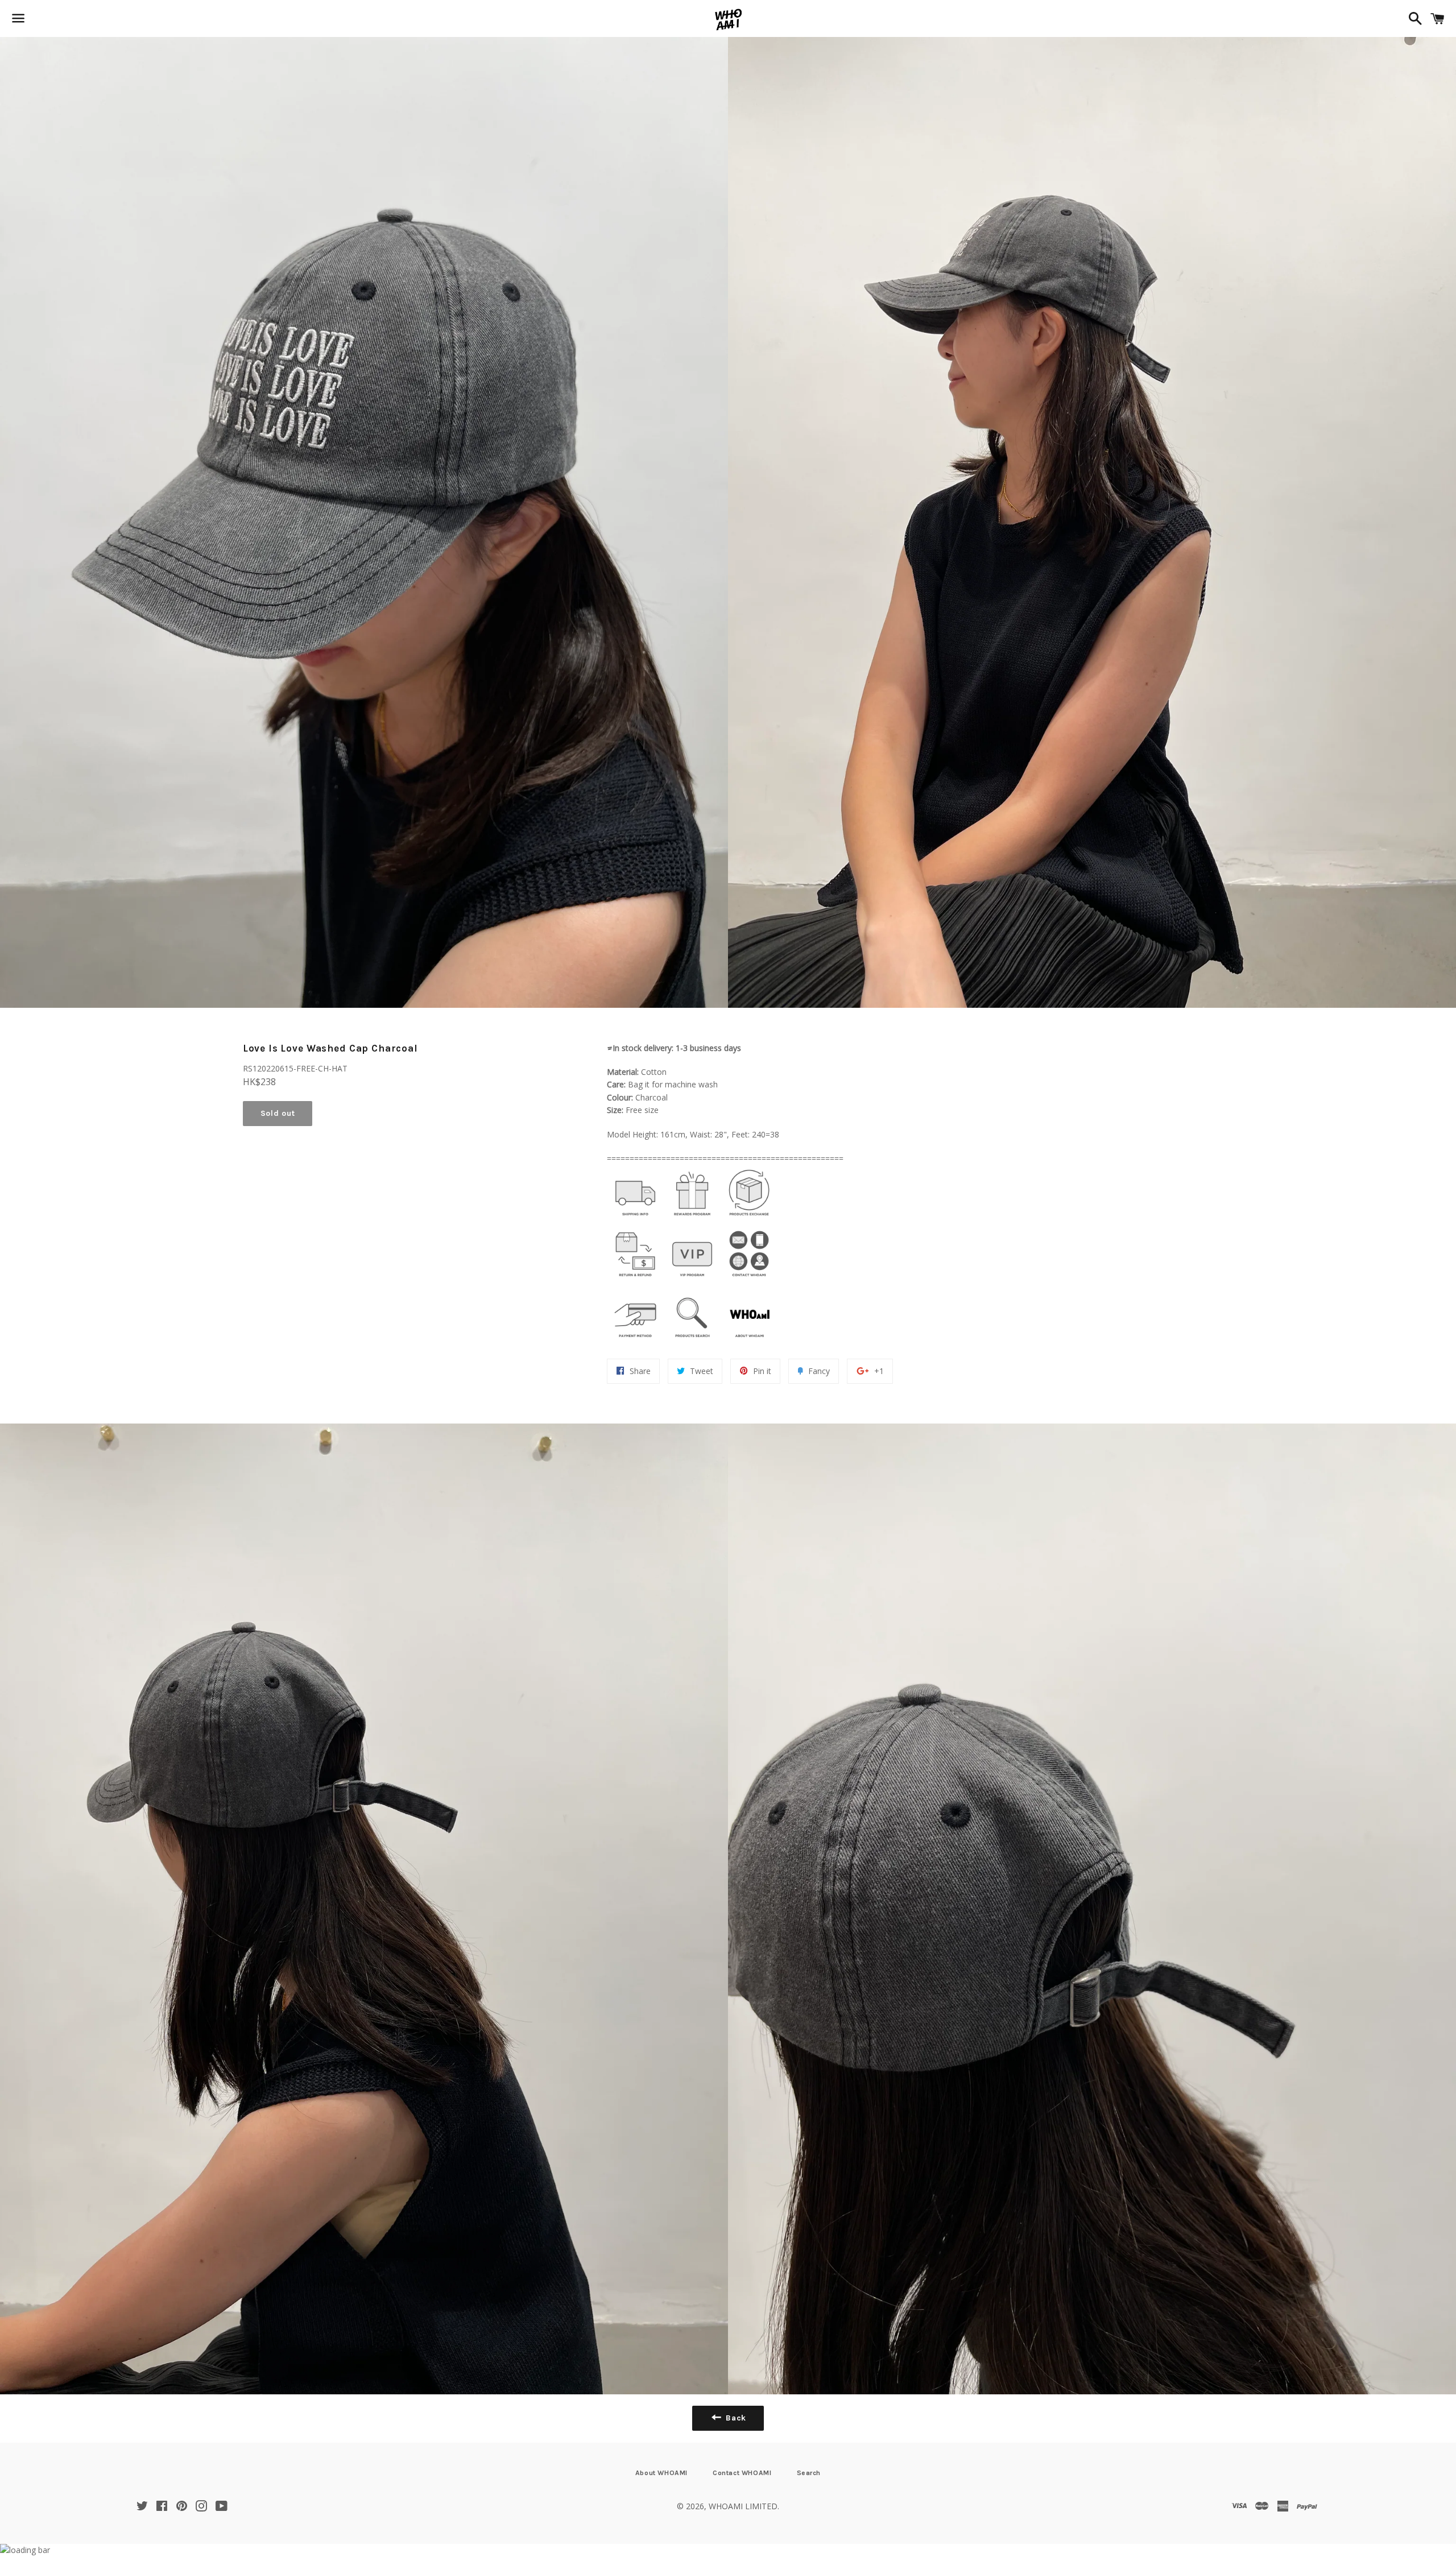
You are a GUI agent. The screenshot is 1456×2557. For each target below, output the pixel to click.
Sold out (278, 1113)
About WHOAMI (661, 2473)
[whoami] (635, 1218)
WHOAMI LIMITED (743, 2506)
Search (809, 2473)
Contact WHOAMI (742, 2473)
